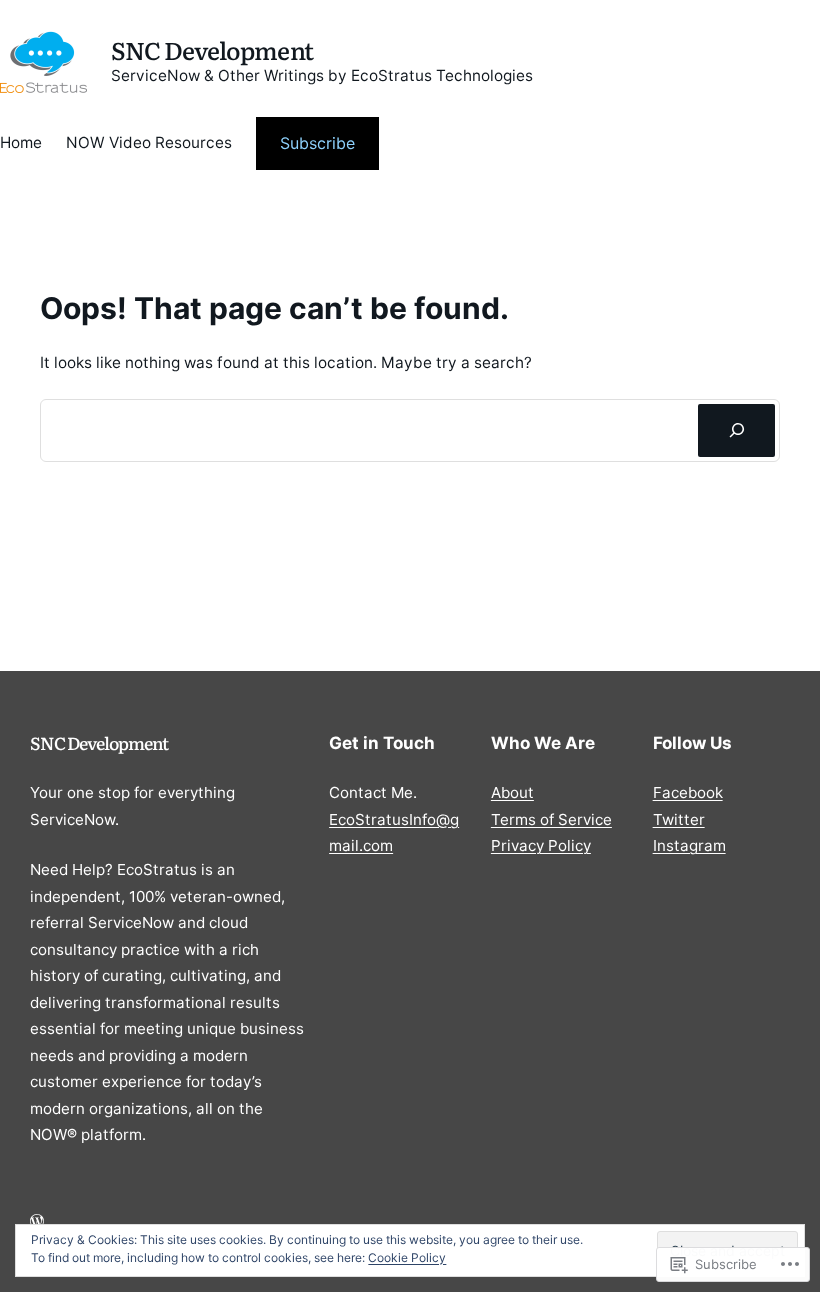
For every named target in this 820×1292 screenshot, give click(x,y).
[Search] (736, 430)
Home (21, 142)
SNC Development (212, 49)
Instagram (689, 845)
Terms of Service (551, 819)
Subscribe (317, 143)
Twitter (679, 819)
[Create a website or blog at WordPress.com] (37, 1221)
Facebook (688, 792)
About (512, 792)
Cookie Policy (407, 1257)
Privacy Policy (541, 845)
